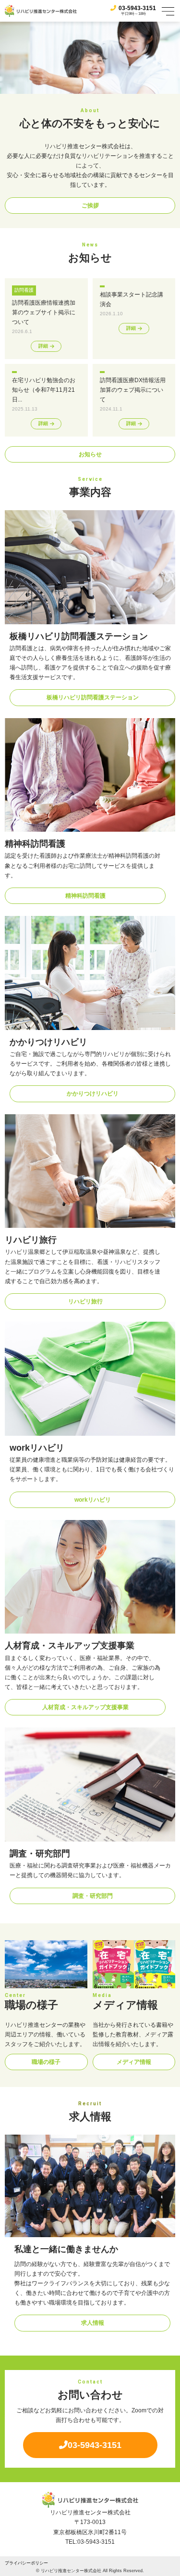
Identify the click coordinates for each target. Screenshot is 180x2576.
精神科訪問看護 (85, 896)
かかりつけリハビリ (93, 1094)
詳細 (43, 346)
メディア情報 (134, 2062)
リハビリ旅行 (85, 1301)
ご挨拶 (90, 206)
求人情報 (93, 2323)
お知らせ (90, 454)
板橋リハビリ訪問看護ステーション (93, 697)
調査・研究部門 (93, 1896)
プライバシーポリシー (26, 2563)
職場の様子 (46, 2062)
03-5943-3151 (137, 8)
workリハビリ (93, 1500)
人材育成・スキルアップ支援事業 (85, 1707)
